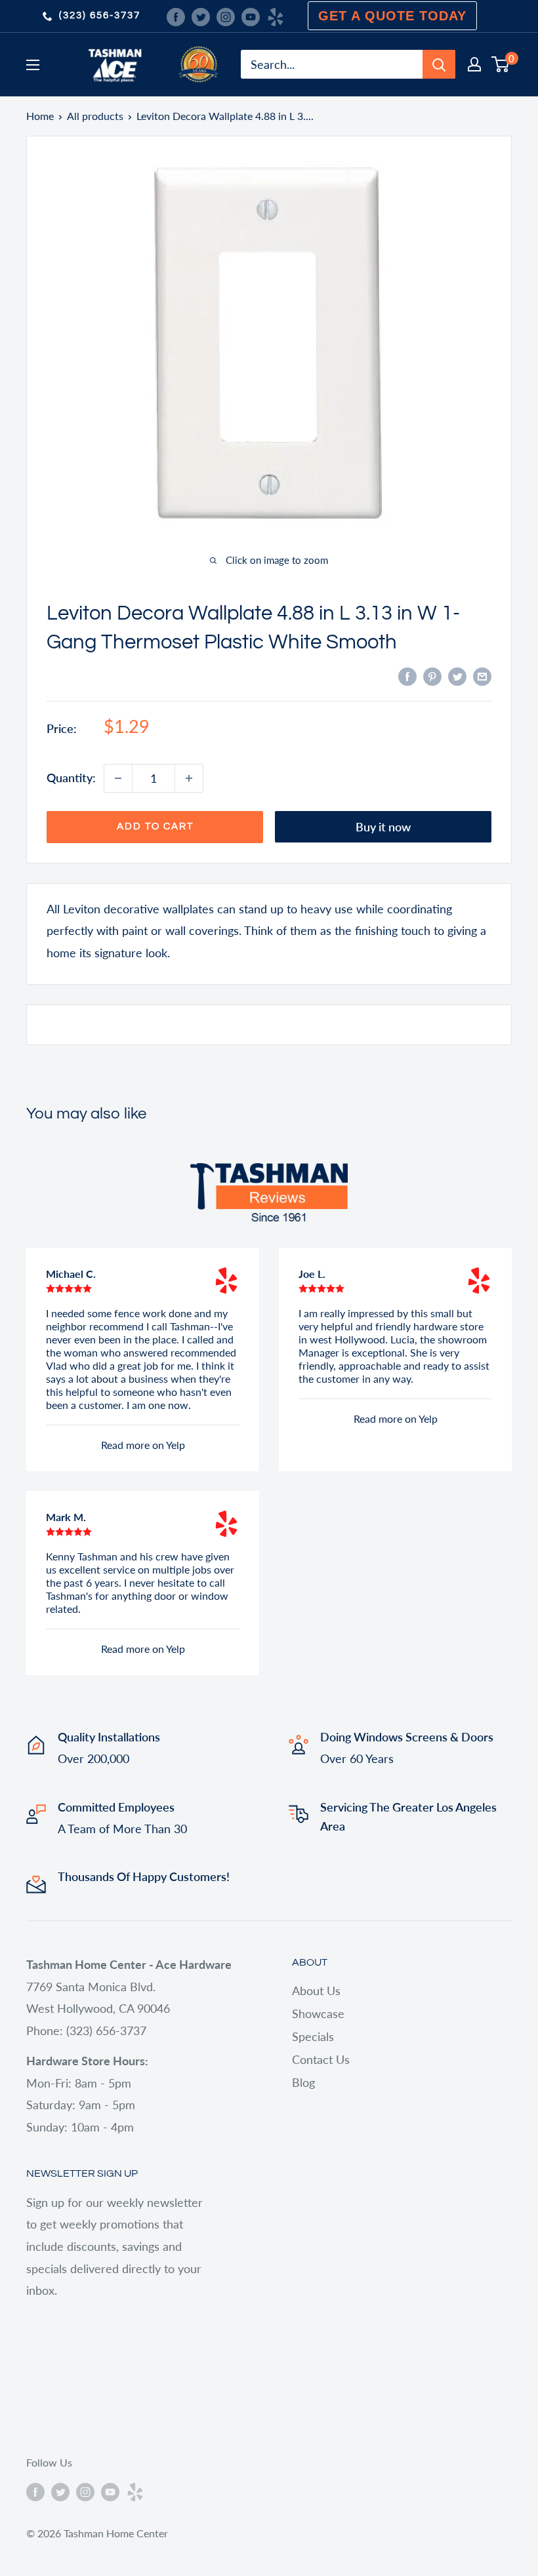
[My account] (474, 64)
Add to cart (155, 826)
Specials (313, 2036)
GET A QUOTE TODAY (392, 16)
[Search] (439, 64)
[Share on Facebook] (407, 675)
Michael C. (71, 1274)
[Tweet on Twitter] (457, 675)
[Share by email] (482, 675)
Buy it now (383, 827)
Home (40, 116)
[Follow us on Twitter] (201, 16)
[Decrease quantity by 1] (118, 778)
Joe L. (312, 1274)
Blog (303, 2082)
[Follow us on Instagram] (226, 16)
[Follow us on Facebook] (176, 16)
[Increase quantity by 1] (189, 778)
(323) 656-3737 (100, 15)
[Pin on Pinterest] (432, 675)
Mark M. (66, 1517)
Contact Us (321, 2059)
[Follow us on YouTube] (251, 16)
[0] (501, 64)
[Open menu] (33, 65)
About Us (316, 1991)
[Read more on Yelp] (226, 1280)
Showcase (318, 2013)
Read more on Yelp (143, 1445)
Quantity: (71, 778)
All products (95, 116)
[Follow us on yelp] (276, 16)
